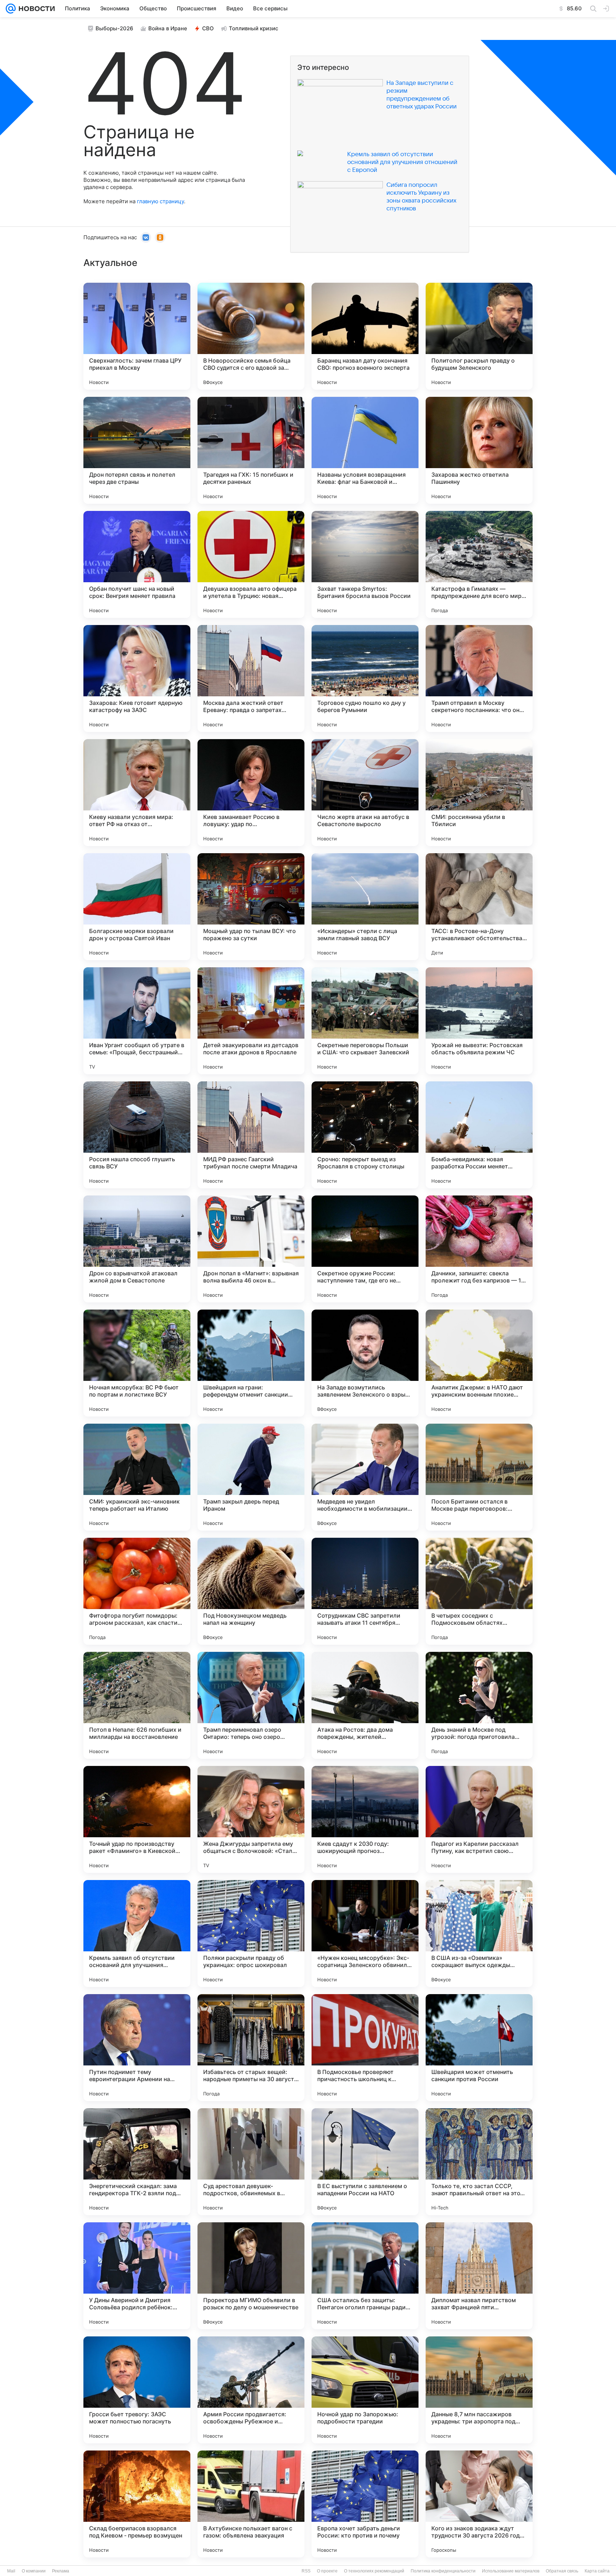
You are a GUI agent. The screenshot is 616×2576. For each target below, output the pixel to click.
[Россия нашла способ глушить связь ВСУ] (137, 1135)
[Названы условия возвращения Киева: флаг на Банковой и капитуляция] (365, 450)
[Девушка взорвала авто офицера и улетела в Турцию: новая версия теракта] (251, 564)
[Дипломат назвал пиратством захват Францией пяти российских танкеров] (479, 2276)
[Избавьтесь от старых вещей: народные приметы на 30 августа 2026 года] (251, 2048)
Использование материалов (511, 2571)
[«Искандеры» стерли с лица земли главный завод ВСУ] (365, 907)
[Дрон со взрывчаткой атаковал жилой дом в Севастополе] (137, 1249)
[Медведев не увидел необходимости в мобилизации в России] (365, 1477)
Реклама (61, 2571)
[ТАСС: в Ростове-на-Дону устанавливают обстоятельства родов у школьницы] (479, 907)
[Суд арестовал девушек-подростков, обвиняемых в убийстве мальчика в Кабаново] (251, 2162)
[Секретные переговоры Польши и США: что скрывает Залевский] (365, 1021)
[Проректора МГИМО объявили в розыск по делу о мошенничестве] (251, 2276)
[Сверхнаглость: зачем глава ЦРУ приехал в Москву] (137, 336)
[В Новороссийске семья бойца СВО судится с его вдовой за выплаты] (251, 336)
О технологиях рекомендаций (374, 2571)
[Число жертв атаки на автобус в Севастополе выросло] (365, 793)
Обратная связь (562, 2571)
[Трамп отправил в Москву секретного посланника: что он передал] (479, 678)
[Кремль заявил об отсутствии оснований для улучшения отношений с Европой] (137, 1934)
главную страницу (160, 201)
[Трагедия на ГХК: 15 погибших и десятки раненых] (251, 450)
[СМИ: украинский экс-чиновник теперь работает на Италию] (137, 1477)
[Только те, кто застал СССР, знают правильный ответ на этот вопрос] (479, 2162)
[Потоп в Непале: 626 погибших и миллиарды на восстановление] (137, 1705)
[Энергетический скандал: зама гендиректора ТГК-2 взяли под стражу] (137, 2162)
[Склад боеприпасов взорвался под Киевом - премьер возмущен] (137, 2504)
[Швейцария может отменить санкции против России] (479, 2048)
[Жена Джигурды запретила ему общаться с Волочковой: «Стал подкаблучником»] (251, 1819)
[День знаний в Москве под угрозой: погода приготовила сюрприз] (479, 1705)
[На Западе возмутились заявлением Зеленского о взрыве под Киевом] (365, 1363)
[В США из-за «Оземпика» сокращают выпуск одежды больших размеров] (479, 1934)
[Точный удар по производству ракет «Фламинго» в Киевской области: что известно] (137, 1819)
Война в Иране (168, 28)
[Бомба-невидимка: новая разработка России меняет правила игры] (479, 1135)
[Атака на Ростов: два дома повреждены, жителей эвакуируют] (365, 1705)
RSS (306, 2571)
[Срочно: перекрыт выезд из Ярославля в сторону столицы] (365, 1135)
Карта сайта (597, 2571)
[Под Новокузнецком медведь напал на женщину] (251, 1591)
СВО (208, 28)
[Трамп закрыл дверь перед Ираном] (251, 1477)
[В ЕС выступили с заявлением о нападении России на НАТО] (365, 2162)
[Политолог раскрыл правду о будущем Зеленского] (479, 336)
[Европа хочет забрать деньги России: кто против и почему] (365, 2504)
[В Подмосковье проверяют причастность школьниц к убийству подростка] (365, 2048)
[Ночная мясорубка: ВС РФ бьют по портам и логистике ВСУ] (137, 1363)
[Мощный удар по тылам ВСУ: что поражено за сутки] (251, 907)
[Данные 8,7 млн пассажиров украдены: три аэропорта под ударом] (479, 2390)
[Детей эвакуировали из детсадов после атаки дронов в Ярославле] (251, 1021)
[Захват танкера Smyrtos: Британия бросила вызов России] (365, 564)
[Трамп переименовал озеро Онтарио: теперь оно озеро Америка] (251, 1705)
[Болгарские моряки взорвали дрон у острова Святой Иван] (137, 907)
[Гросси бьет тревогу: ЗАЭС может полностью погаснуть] (137, 2390)
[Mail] (11, 9)
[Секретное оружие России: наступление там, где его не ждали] (365, 1249)
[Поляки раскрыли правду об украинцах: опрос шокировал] (251, 1934)
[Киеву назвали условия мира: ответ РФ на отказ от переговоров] (137, 793)
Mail (11, 2571)
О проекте (327, 2571)
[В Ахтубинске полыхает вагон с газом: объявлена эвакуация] (251, 2504)
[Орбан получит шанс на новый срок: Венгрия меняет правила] (137, 564)
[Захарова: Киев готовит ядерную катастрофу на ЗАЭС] (137, 678)
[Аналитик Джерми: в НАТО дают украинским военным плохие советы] (479, 1363)
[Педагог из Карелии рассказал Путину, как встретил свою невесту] (479, 1819)
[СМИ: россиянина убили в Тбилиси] (479, 793)
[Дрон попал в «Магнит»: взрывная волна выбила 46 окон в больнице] (251, 1249)
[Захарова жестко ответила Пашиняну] (479, 450)
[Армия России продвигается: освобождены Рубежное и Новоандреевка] (251, 2390)
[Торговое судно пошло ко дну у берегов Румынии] (365, 678)
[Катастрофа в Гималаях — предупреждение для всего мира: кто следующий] (479, 564)
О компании (34, 2571)
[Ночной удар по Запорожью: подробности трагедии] (365, 2390)
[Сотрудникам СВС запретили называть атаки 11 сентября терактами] (365, 1591)
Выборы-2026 (114, 28)
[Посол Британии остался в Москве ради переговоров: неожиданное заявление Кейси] (479, 1477)
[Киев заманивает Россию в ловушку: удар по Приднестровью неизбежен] (251, 793)
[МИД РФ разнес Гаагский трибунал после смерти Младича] (251, 1135)
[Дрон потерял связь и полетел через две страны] (137, 450)
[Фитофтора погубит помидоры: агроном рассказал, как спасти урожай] (137, 1591)
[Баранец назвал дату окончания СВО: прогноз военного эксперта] (365, 336)
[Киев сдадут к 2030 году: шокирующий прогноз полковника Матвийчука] (365, 1819)
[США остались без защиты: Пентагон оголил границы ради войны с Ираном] (365, 2276)
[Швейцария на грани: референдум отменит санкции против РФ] (251, 1363)
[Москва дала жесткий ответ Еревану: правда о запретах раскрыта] (251, 678)
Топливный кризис (254, 28)
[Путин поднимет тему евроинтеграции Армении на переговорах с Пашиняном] (137, 2048)
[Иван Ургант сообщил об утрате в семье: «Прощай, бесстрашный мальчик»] (137, 1021)
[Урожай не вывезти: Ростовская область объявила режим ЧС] (479, 1021)
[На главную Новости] (35, 9)
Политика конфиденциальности (443, 2571)
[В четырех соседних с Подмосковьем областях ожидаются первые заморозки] (479, 1591)
